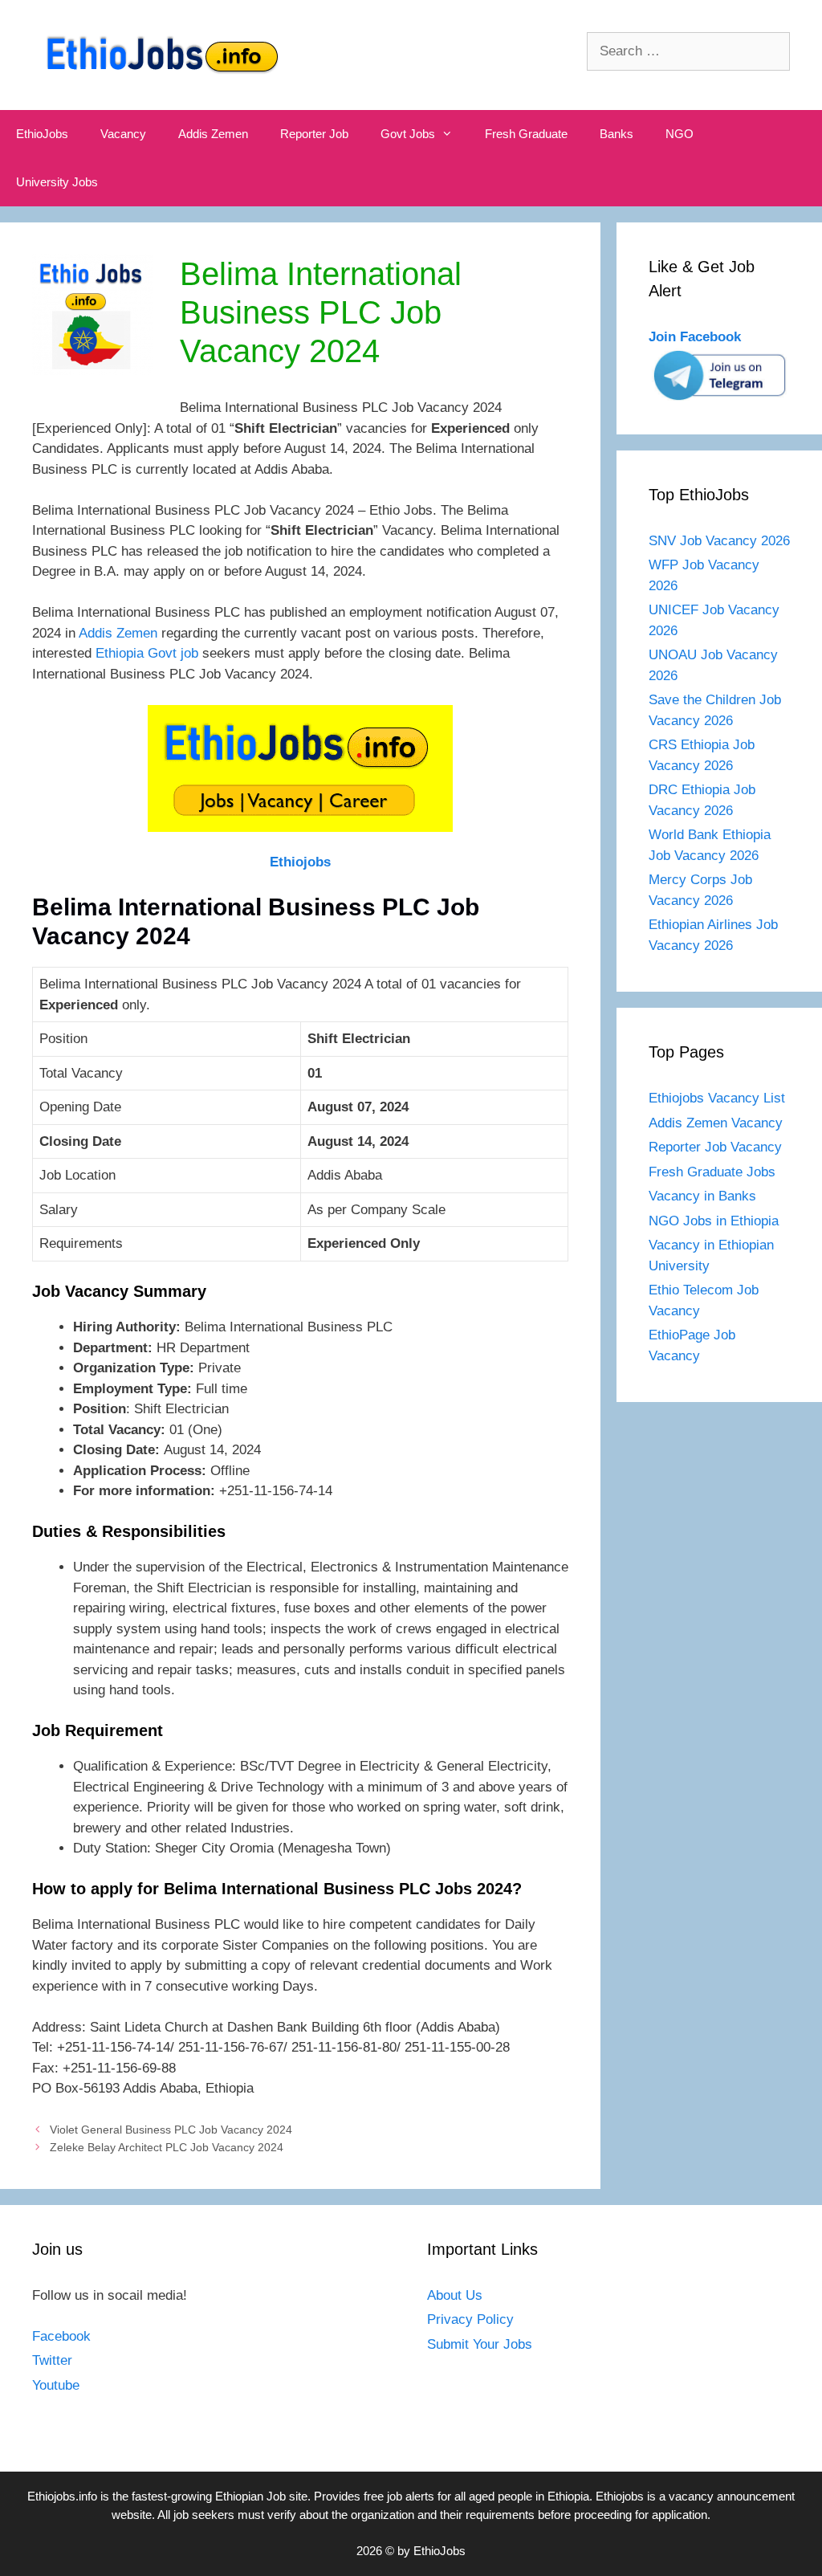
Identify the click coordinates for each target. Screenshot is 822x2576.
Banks (616, 134)
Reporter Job (314, 134)
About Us (455, 2295)
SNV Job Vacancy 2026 (719, 541)
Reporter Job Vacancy (715, 1147)
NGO (680, 134)
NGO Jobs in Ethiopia (716, 1221)
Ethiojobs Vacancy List (717, 1098)
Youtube (56, 2385)
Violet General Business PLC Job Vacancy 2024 (171, 2130)
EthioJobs (42, 134)
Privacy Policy (470, 2319)
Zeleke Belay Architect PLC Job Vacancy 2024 (167, 2147)
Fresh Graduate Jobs (712, 1172)
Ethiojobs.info (62, 2496)
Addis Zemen (213, 134)
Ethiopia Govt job (147, 653)
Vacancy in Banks (702, 1196)
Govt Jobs (408, 134)
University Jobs (57, 182)
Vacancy (123, 134)
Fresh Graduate (526, 134)
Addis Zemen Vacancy (716, 1123)
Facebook (61, 2336)
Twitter (52, 2360)
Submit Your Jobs (480, 2344)
